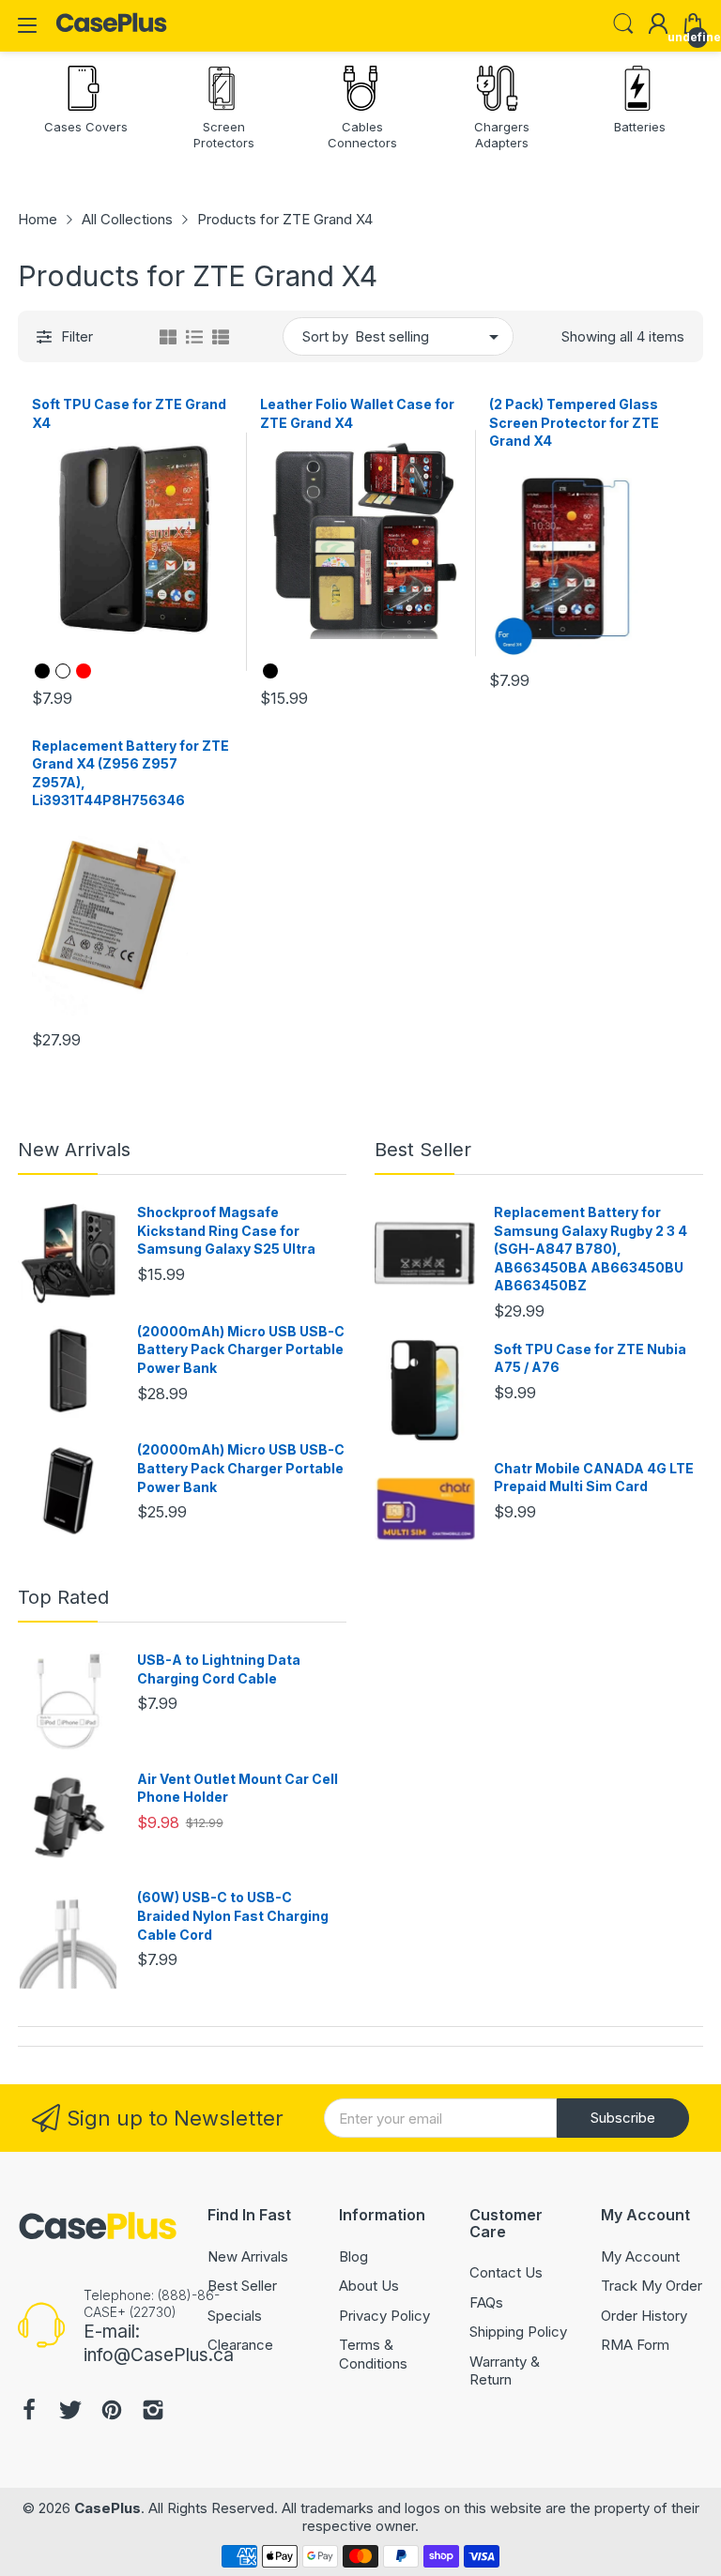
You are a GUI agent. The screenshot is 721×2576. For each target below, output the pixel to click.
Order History (644, 2316)
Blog (353, 2256)
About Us (369, 2286)
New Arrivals (74, 1150)
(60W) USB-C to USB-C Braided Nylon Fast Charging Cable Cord (233, 1915)
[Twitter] (70, 2412)
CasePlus (107, 2508)
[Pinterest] (112, 2412)
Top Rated (63, 1597)
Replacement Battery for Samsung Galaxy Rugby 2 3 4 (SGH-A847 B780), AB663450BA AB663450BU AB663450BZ (591, 1249)
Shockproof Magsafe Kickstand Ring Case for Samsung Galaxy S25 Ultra (226, 1230)
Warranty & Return (505, 2371)
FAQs (486, 2302)
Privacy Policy (384, 2316)
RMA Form (635, 2345)
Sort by (325, 336)
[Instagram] (153, 2412)
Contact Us (506, 2272)
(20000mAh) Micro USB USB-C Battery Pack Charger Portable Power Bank (241, 1349)
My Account (640, 2256)
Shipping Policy (518, 2332)
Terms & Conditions (373, 2354)
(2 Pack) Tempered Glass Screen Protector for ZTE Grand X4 (574, 422)
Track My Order (652, 2286)
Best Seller (423, 1150)
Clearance (240, 2345)
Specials (235, 2316)
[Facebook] (29, 2412)
